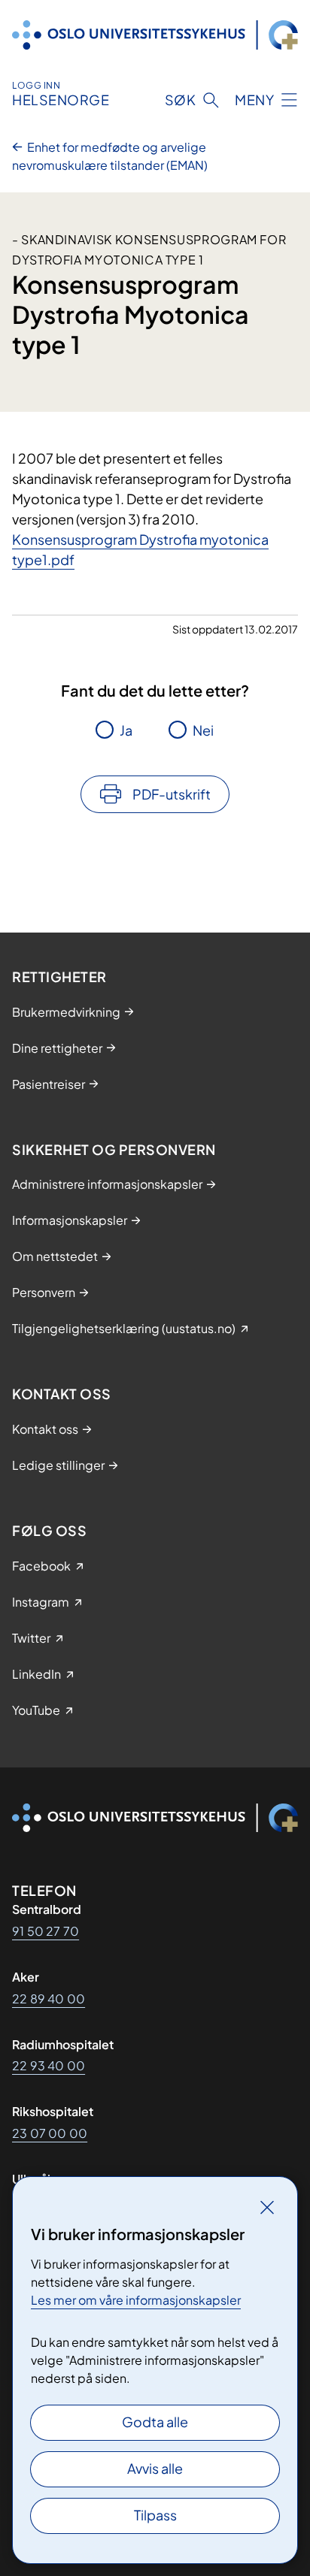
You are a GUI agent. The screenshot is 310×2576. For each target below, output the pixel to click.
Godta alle (155, 2422)
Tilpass (155, 2515)
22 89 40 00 (49, 1999)
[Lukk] (267, 2207)
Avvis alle (155, 2468)
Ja (126, 730)
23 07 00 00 (50, 2133)
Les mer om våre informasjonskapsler (136, 2300)
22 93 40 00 (49, 2065)
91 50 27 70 (46, 1931)
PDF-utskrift (172, 794)
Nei (203, 730)
